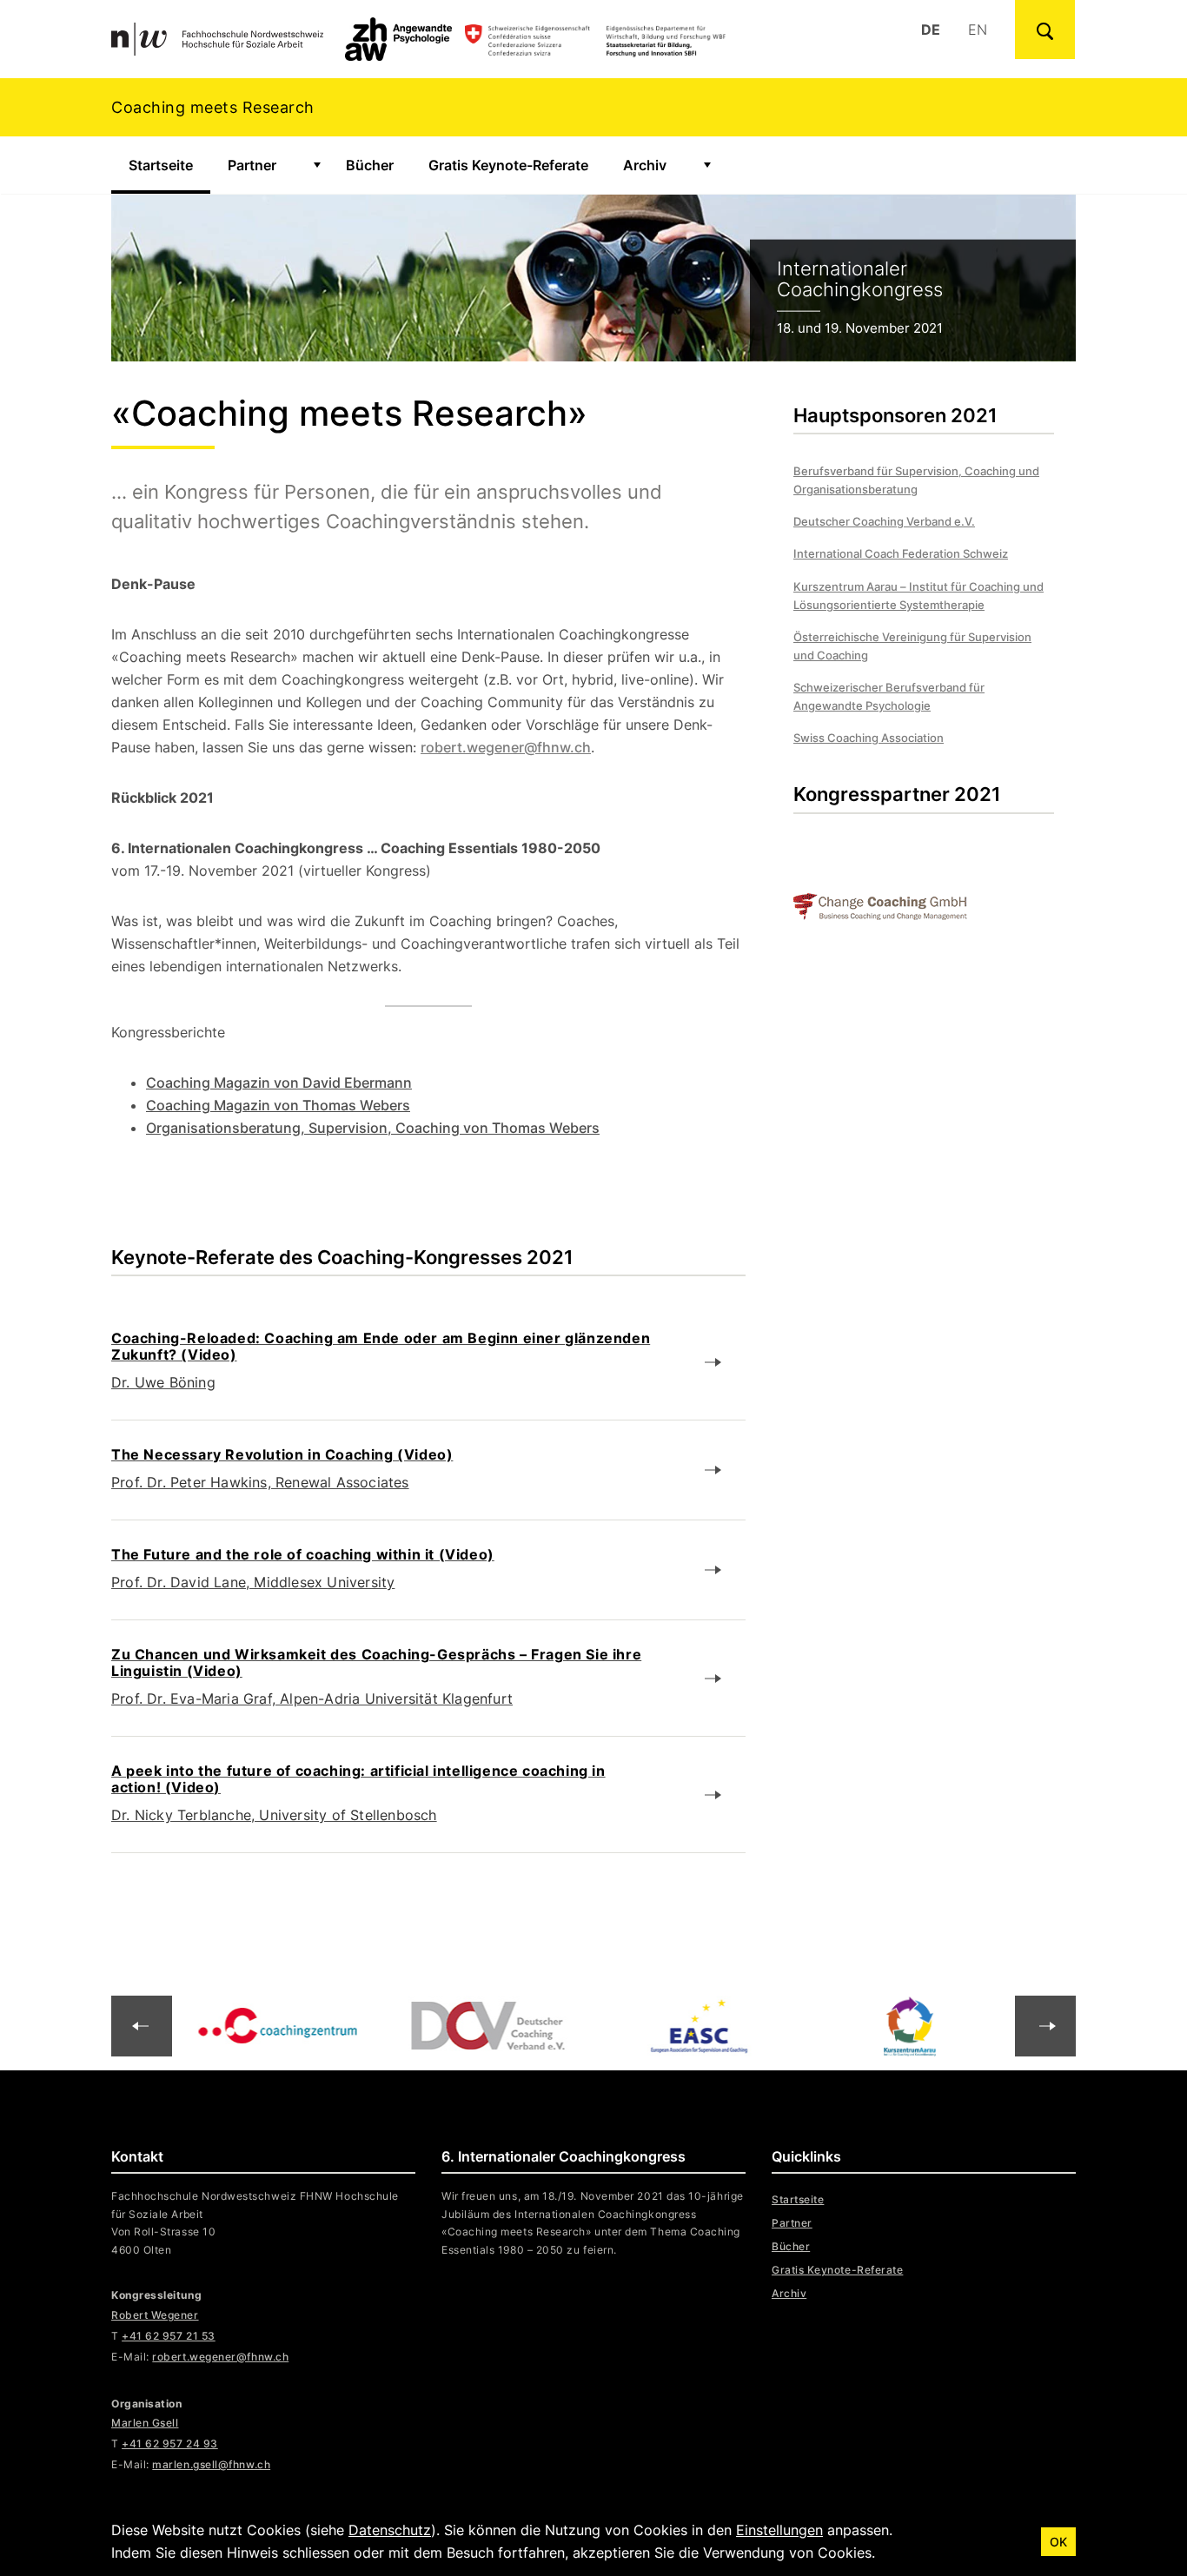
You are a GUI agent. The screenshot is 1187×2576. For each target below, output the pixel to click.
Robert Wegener (155, 2315)
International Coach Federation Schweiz (901, 553)
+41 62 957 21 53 (169, 2336)
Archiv (645, 165)
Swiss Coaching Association (869, 738)
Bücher (370, 165)
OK (1058, 2542)
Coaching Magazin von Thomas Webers (278, 1105)
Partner (252, 165)
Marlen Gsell (145, 2423)
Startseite (169, 165)
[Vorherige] (1045, 2026)
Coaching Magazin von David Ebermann (279, 1083)
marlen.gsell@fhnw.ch (211, 2464)
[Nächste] (142, 2026)
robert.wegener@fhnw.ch (506, 747)
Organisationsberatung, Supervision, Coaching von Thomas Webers (373, 1128)
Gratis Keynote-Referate (508, 165)
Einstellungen (779, 2530)
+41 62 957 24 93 (170, 2444)
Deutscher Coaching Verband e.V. (884, 521)
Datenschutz (390, 2530)
